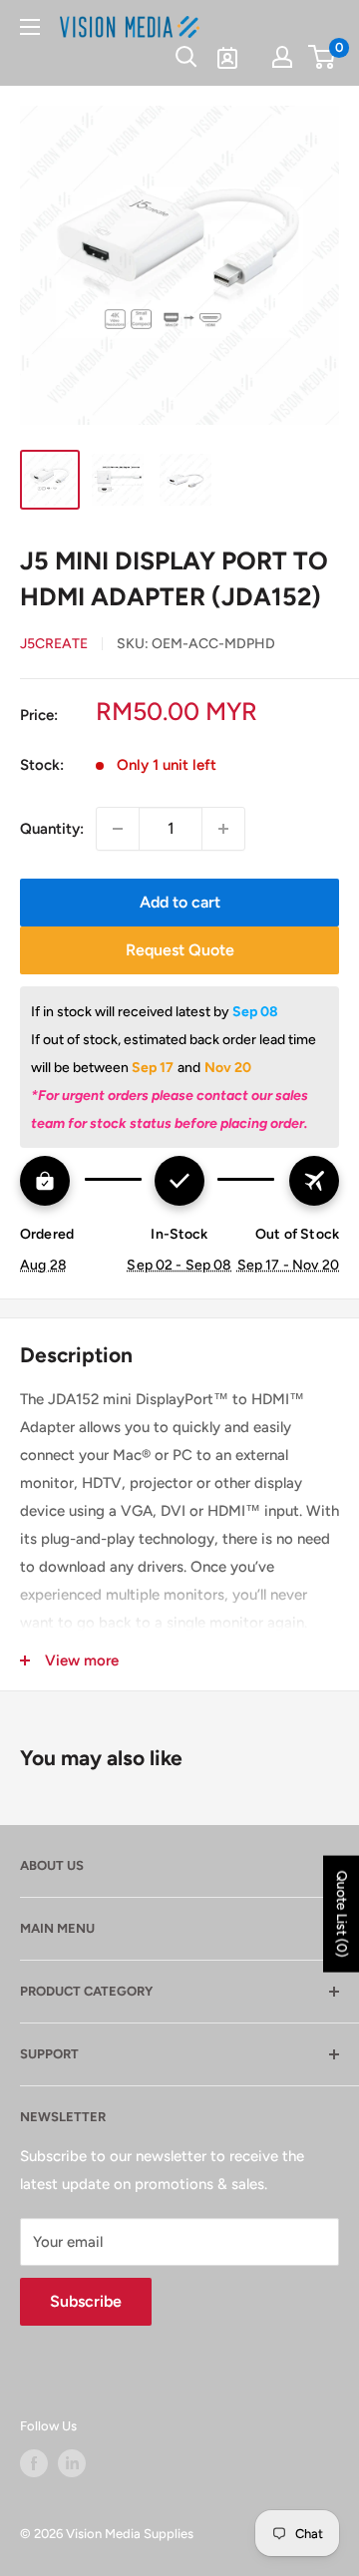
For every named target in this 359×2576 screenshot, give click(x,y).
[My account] (282, 57)
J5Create (54, 644)
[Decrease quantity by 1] (118, 829)
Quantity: (52, 829)
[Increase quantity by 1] (223, 829)
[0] (323, 57)
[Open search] (186, 57)
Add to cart (180, 902)
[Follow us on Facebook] (34, 2463)
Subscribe (86, 2301)
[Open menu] (30, 27)
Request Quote (180, 950)
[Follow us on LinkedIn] (72, 2463)
